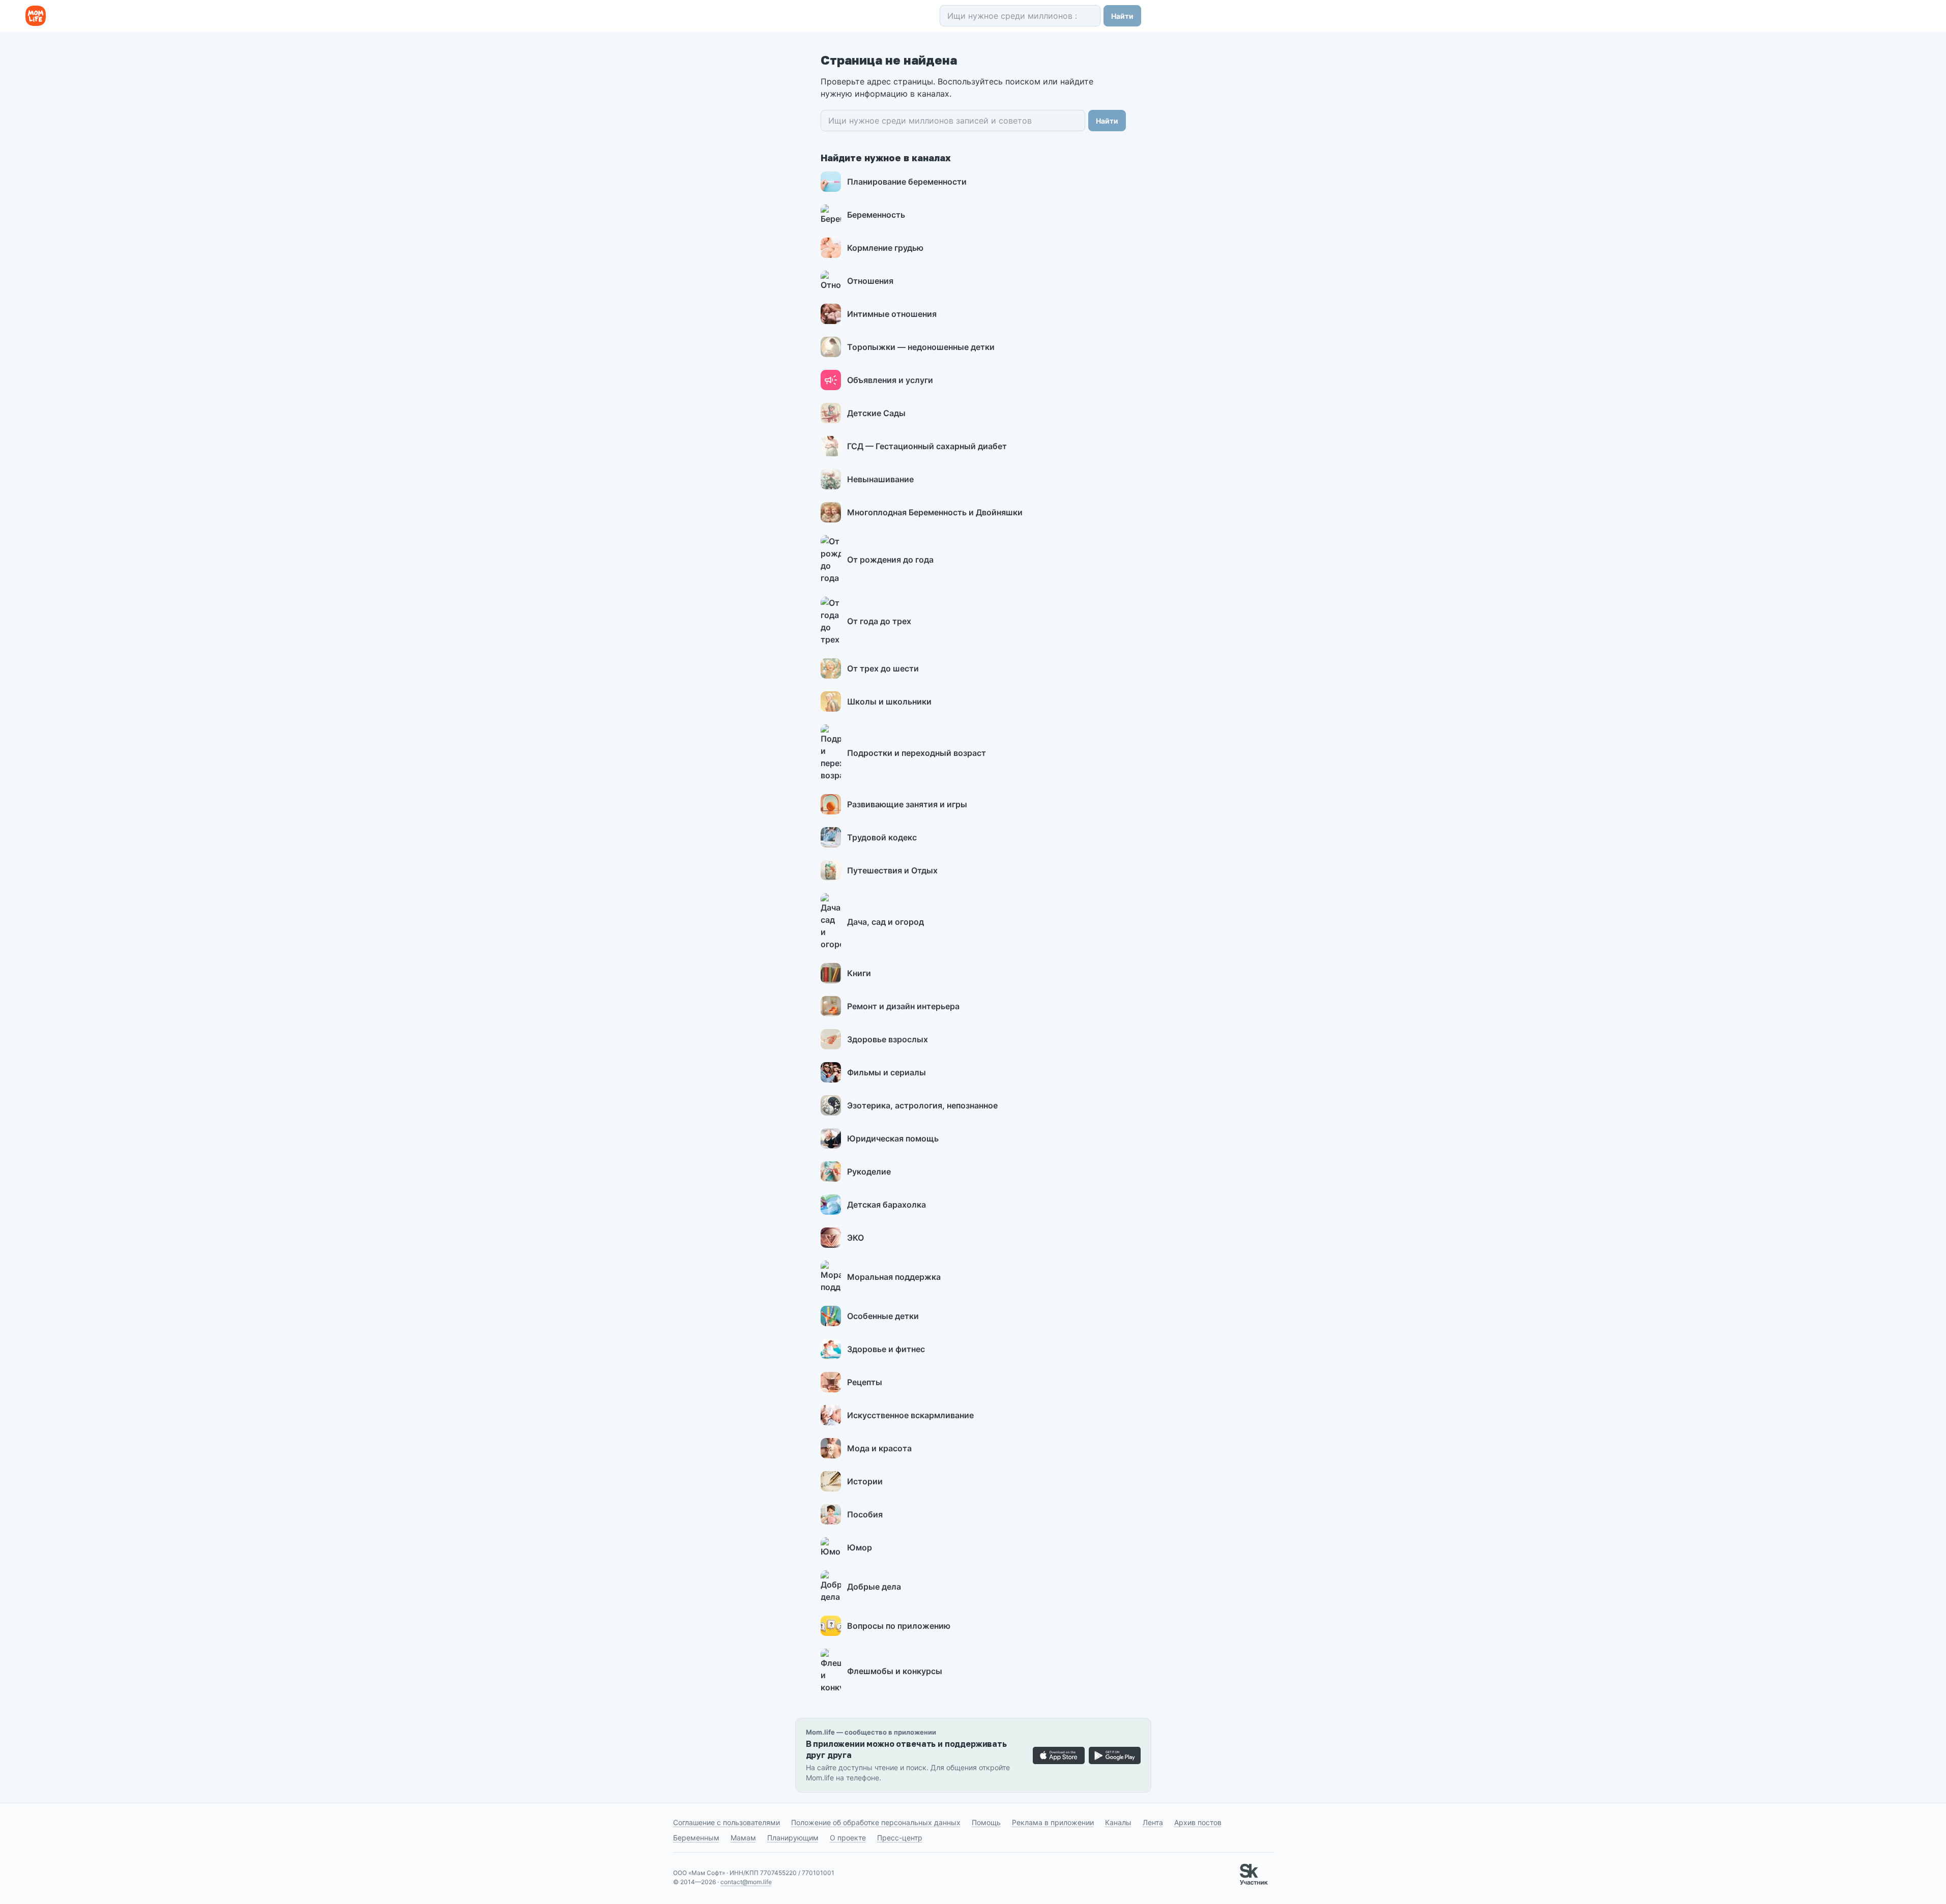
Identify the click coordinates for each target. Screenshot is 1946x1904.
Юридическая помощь (893, 1138)
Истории (865, 1481)
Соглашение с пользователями (727, 1822)
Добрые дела (874, 1587)
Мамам (743, 1838)
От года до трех (879, 621)
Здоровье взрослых (888, 1039)
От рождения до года (890, 560)
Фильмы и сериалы (887, 1072)
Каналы (1118, 1822)
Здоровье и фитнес (886, 1349)
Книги (859, 973)
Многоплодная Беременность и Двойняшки (935, 512)
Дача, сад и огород (885, 922)
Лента (1153, 1822)
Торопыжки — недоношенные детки (921, 347)
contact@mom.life (746, 1882)
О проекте (848, 1838)
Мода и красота (879, 1448)
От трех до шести (883, 668)
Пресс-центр (900, 1838)
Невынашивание (880, 479)
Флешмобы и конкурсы (895, 1671)
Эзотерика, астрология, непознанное (922, 1105)
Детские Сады (876, 413)
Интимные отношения (892, 314)
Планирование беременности (907, 182)
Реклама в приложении (1053, 1822)
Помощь (986, 1822)
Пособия (865, 1514)
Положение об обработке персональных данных (876, 1822)
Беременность (876, 215)
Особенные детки (883, 1316)
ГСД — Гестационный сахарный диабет (927, 446)
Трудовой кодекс (882, 837)
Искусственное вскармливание (910, 1415)
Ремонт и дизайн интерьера (903, 1006)
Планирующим (793, 1838)
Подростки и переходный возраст (917, 753)
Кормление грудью (885, 248)
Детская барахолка (887, 1205)
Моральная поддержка (894, 1277)
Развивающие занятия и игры (907, 804)
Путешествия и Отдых (892, 870)
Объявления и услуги (890, 380)
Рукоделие (869, 1171)
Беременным (696, 1838)
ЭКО (855, 1238)
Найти (1122, 16)
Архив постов (1198, 1822)
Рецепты (865, 1382)
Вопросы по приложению (899, 1626)
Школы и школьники (889, 701)
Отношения (870, 281)
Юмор (860, 1547)
